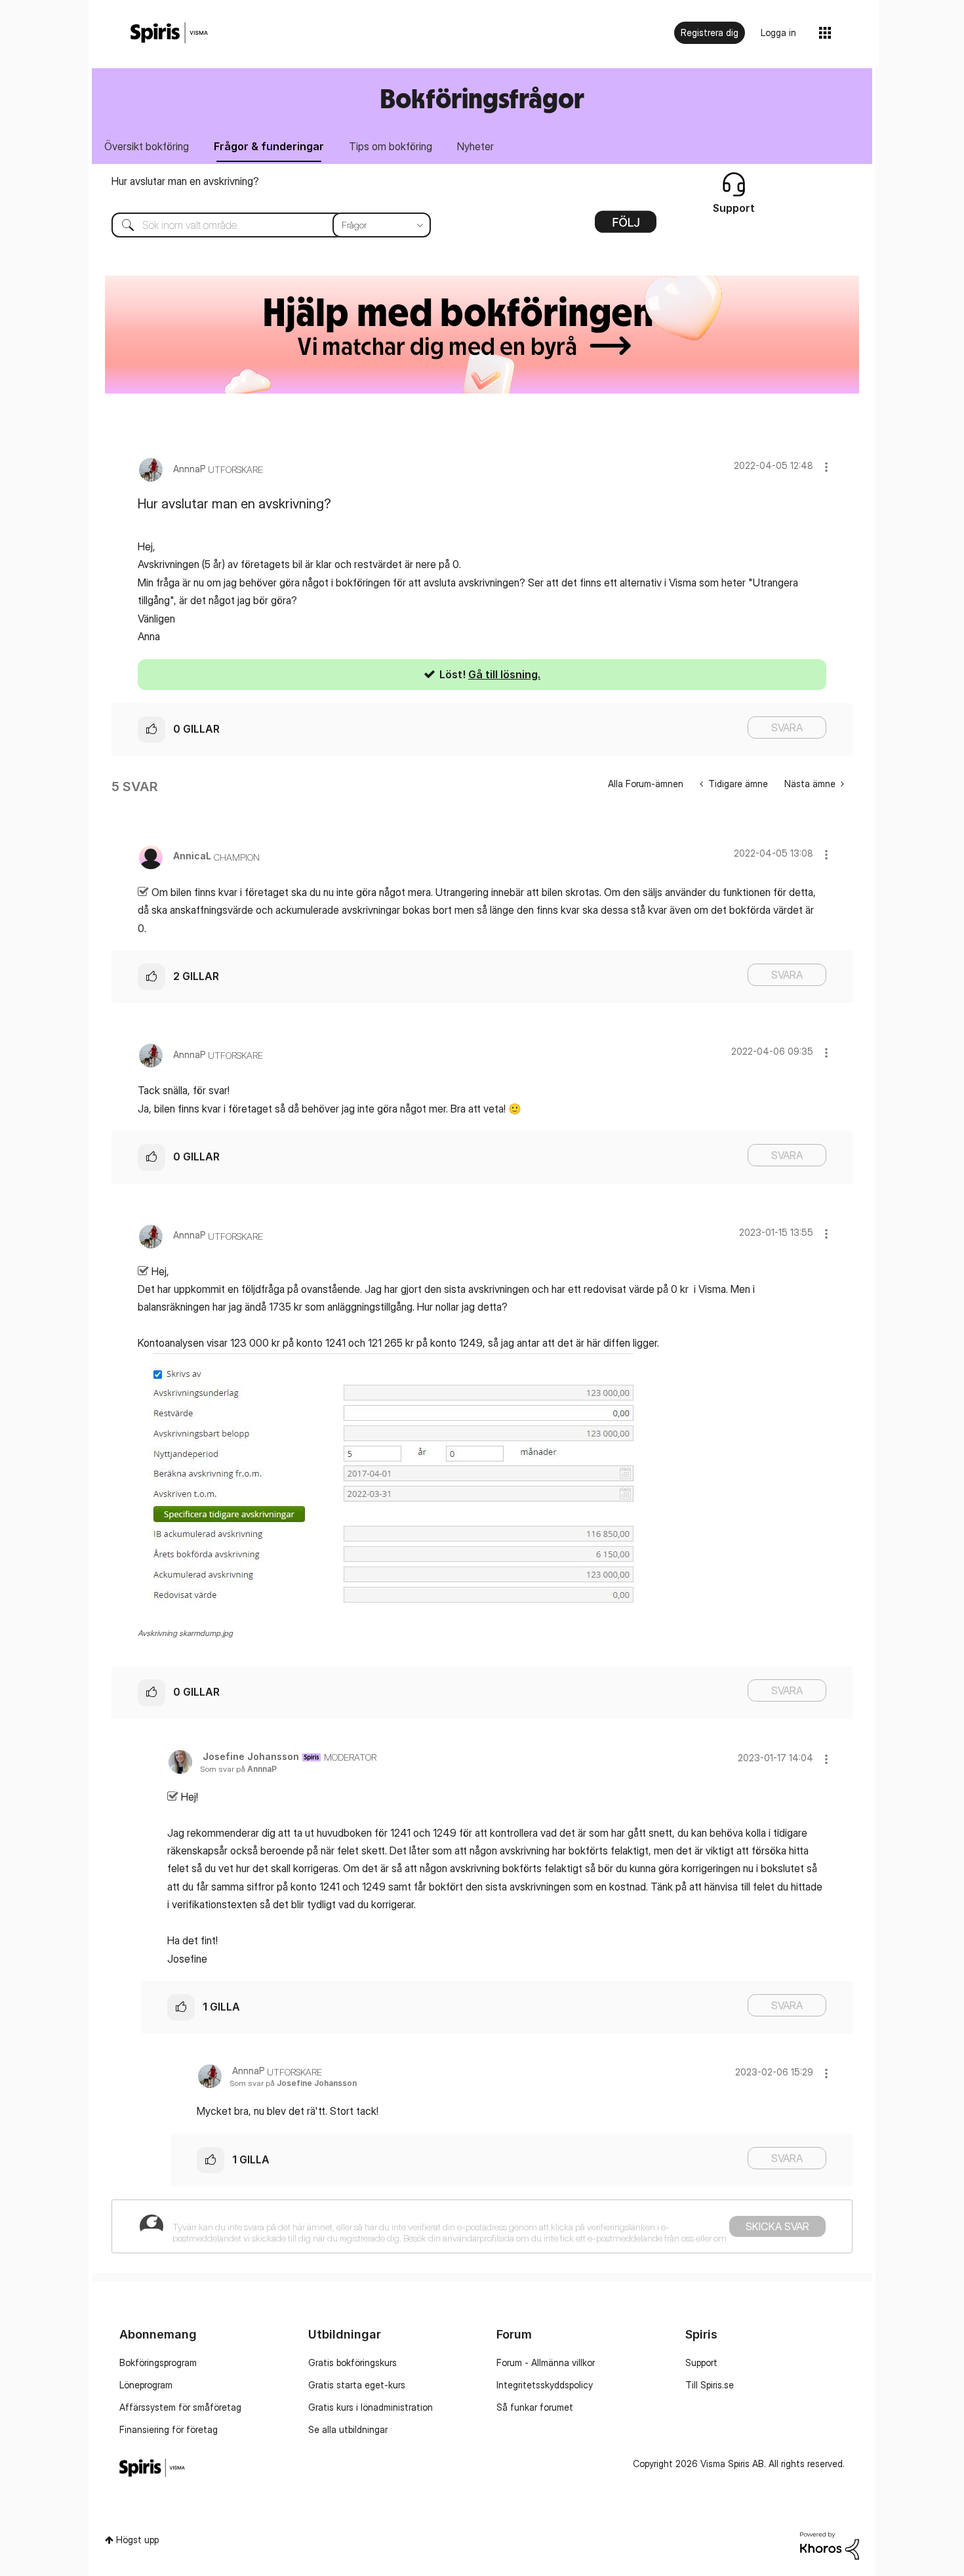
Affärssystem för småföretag (180, 2407)
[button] (826, 467)
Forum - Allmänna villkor (546, 2362)
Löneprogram (146, 2385)
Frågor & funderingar (269, 146)
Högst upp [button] (137, 2540)
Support (701, 2362)
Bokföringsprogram (158, 2362)
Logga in (778, 32)
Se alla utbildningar (348, 2429)
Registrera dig (710, 32)
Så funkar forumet (535, 2407)
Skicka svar (777, 2226)
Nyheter (475, 146)
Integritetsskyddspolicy (545, 2385)
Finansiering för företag (169, 2429)
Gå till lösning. (504, 674)
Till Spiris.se (710, 2385)
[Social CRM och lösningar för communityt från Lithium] (830, 2545)
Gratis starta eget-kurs (357, 2385)
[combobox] (261, 225)
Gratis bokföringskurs (352, 2362)
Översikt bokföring (147, 146)
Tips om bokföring (391, 146)
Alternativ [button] (626, 226)
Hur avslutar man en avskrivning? (185, 181)
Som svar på (238, 1769)
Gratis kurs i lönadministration (371, 2407)
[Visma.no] (169, 33)
